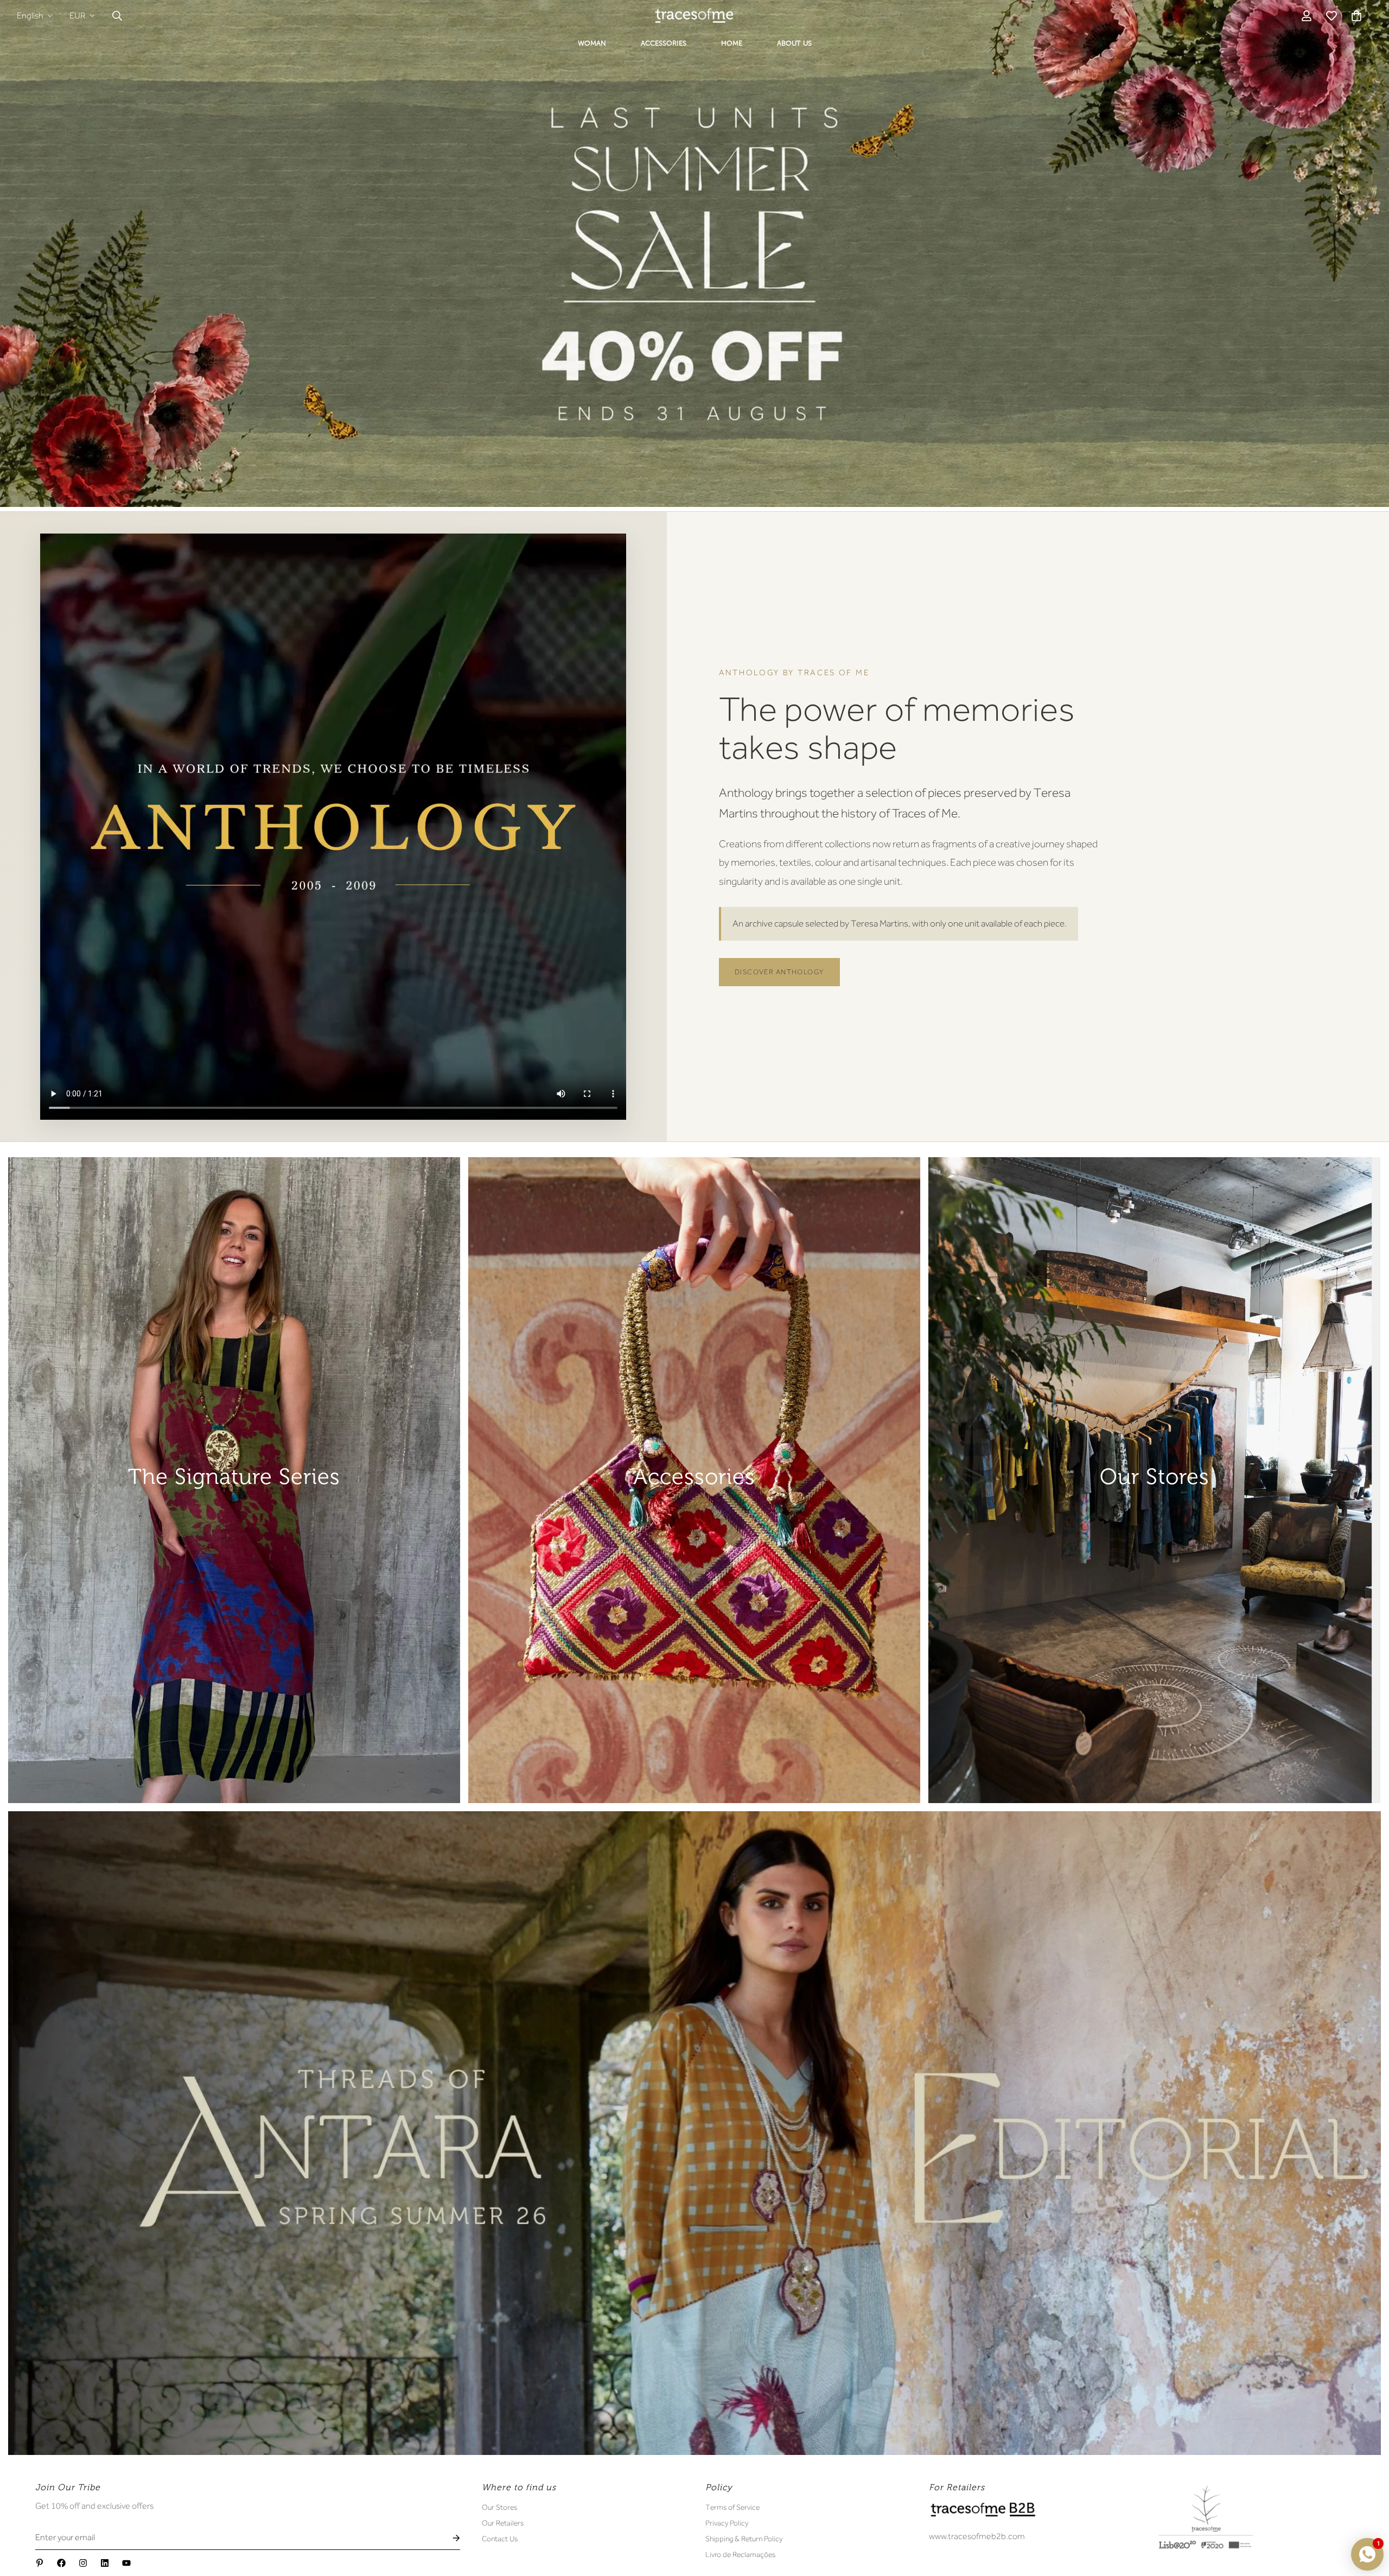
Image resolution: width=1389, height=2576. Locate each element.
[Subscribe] (448, 2538)
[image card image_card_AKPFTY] (694, 1480)
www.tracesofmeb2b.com (977, 2536)
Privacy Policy (727, 2523)
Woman (592, 43)
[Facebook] (61, 2563)
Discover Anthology (779, 972)
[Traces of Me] (694, 15)
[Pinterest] (40, 2563)
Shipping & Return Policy (744, 2539)
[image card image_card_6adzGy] (234, 1480)
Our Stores (499, 2507)
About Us (794, 43)
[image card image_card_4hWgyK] (1154, 1480)
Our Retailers (503, 2523)
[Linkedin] (105, 2563)
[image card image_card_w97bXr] (694, 2133)
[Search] (117, 16)
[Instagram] (83, 2563)
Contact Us (500, 2539)
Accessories (664, 43)
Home (732, 43)
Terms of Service (732, 2507)
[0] (1356, 16)
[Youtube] (126, 2563)
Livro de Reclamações (740, 2554)
